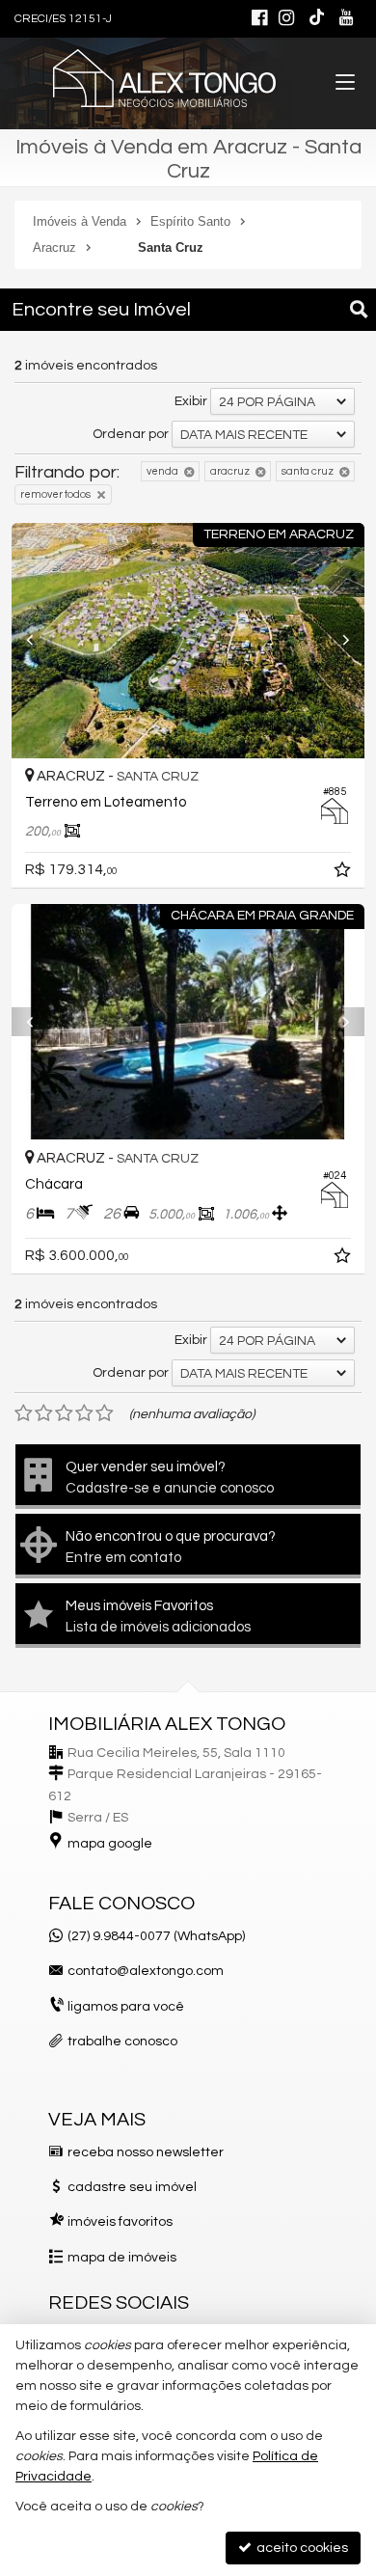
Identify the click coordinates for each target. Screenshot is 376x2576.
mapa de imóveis (122, 2258)
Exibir (191, 401)
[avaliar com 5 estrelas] (105, 1413)
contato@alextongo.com (146, 1971)
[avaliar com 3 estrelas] (64, 1413)
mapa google (110, 1844)
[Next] (338, 641)
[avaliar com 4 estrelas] (84, 1413)
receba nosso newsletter (146, 2152)
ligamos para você (126, 2007)
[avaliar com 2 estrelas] (44, 1413)
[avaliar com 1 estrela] (24, 1413)
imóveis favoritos (120, 2222)
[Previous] (38, 641)
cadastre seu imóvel (132, 2187)
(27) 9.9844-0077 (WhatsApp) (156, 1936)
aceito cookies (301, 2548)
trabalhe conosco (122, 2042)
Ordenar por (131, 434)
